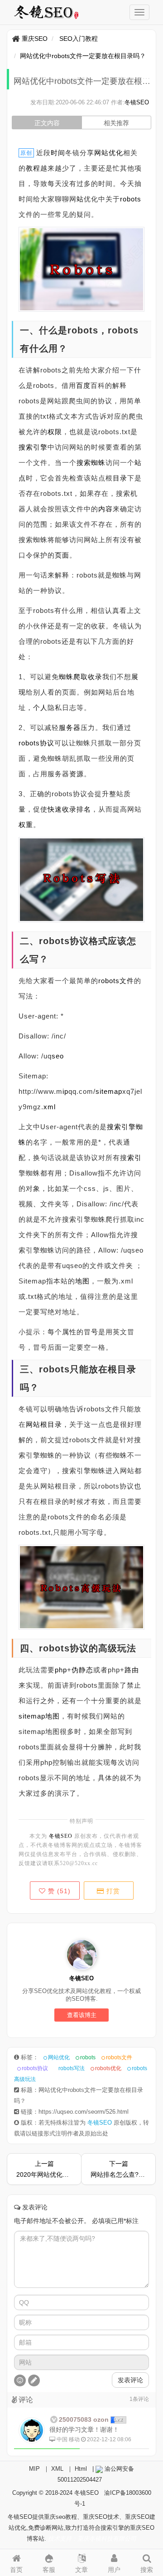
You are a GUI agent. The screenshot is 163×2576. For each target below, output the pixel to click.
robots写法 (72, 2068)
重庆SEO (35, 39)
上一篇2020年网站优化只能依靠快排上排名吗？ (44, 2169)
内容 (105, 509)
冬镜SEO (137, 102)
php (61, 1670)
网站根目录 (44, 1424)
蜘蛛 (98, 463)
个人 (40, 708)
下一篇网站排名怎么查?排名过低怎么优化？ (118, 2169)
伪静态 (82, 1670)
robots (131, 199)
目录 (120, 478)
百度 (83, 385)
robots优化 (108, 2068)
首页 (16, 2570)
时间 (58, 153)
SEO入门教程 (79, 39)
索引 (134, 1158)
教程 (33, 168)
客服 (49, 2570)
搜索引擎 (33, 447)
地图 (82, 1281)
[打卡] (34, 2380)
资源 (77, 774)
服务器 (70, 727)
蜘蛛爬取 (73, 677)
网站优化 (59, 2057)
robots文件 (116, 981)
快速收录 (62, 809)
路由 (132, 1670)
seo (58, 1056)
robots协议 (36, 743)
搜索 (84, 463)
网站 (101, 153)
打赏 (112, 1891)
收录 (95, 677)
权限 (55, 432)
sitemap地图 (39, 1716)
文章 (81, 2570)
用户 (114, 2570)
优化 (116, 153)
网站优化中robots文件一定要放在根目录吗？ (83, 56)
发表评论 (130, 2380)
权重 (26, 825)
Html (81, 2469)
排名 (84, 809)
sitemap (109, 1091)
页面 (62, 555)
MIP (34, 2469)
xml (50, 1107)
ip (65, 1091)
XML (57, 2469)
